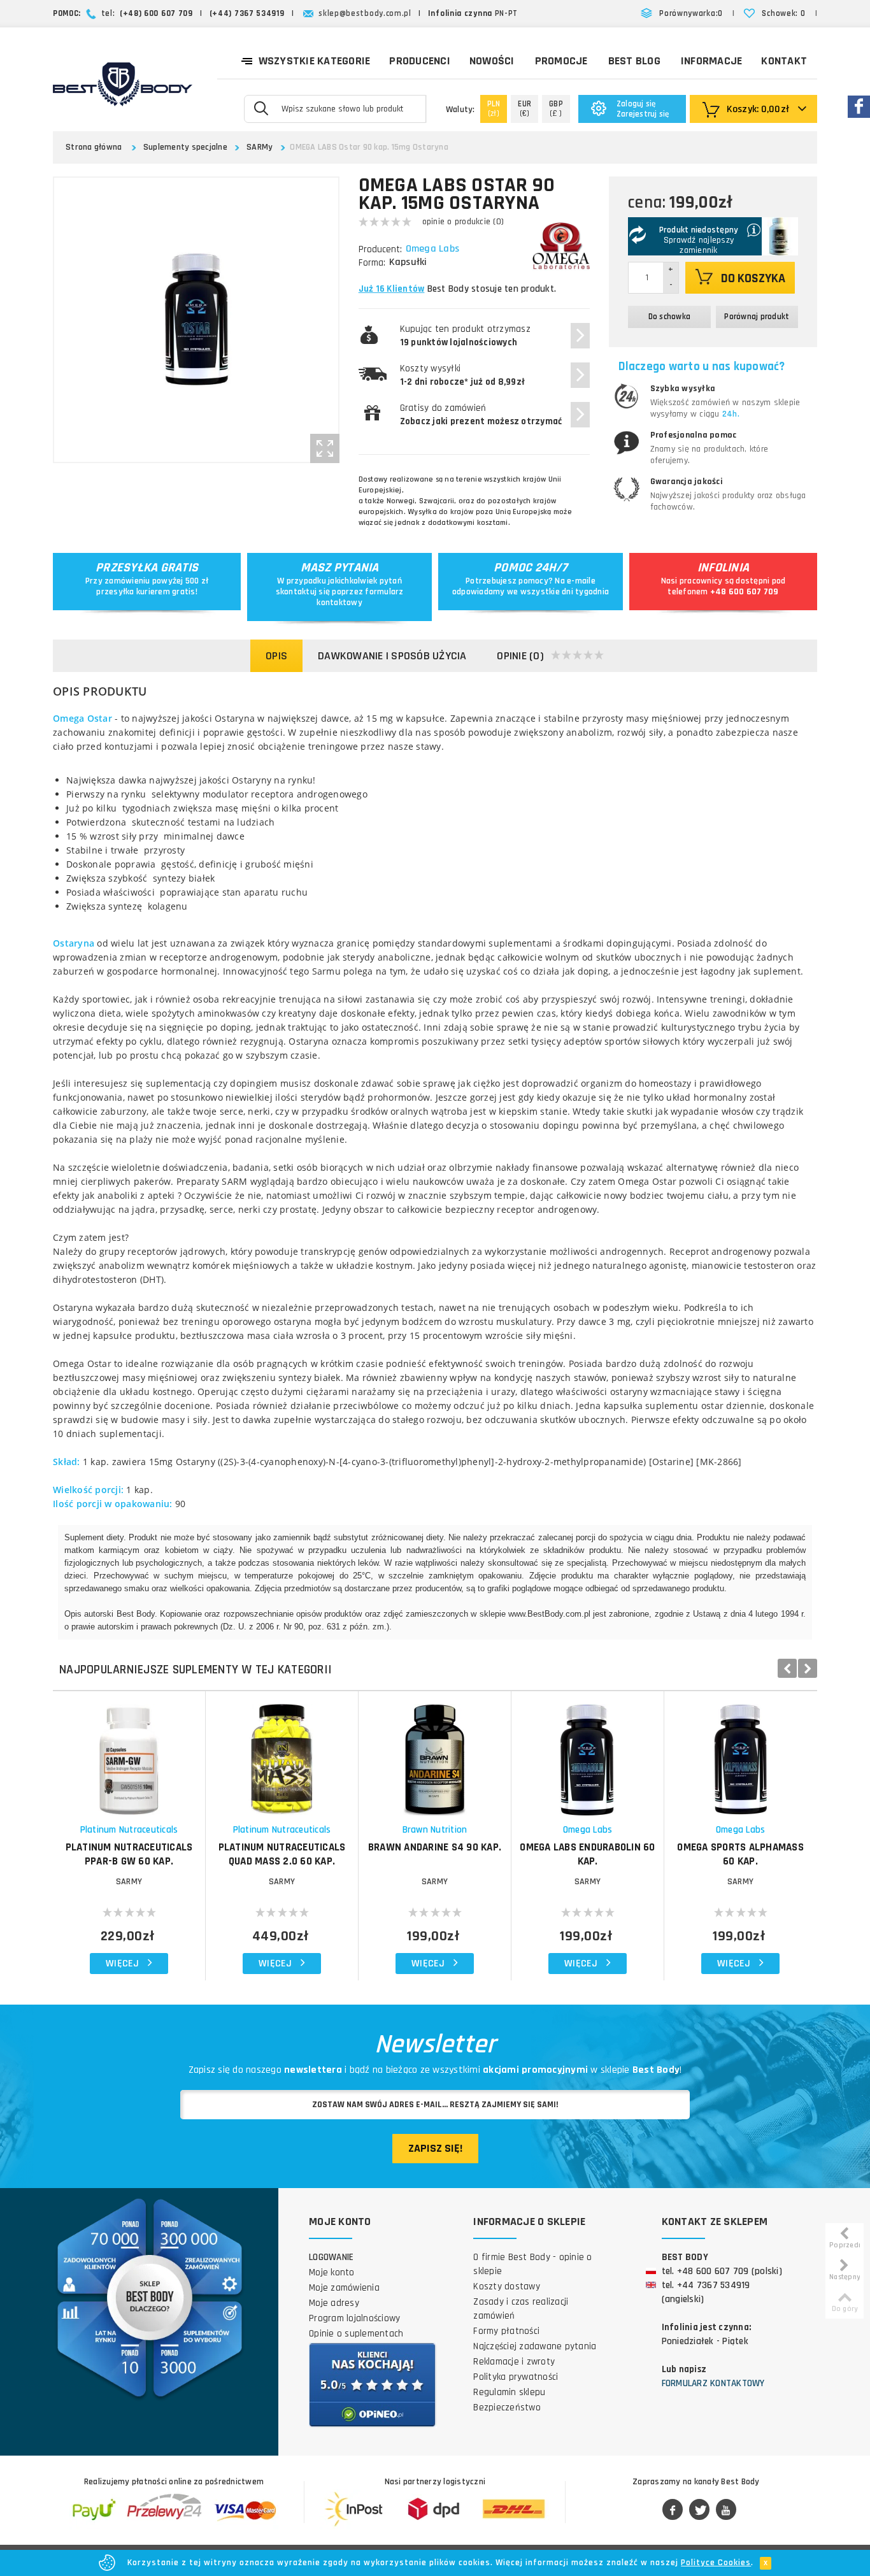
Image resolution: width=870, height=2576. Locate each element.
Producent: (380, 249)
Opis (276, 656)
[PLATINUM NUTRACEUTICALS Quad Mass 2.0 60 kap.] (282, 1753)
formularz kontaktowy (360, 597)
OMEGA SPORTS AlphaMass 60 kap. (740, 1854)
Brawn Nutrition (435, 1830)
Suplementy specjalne (185, 147)
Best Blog (634, 61)
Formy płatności (506, 2331)
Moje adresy (334, 2303)
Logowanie (331, 2257)
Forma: (372, 263)
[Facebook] (673, 2510)
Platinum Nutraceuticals (129, 1830)
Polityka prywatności (516, 2377)
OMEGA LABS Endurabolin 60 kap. (587, 1854)
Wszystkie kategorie (315, 61)
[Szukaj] (261, 108)
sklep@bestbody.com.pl (365, 13)
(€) (524, 109)
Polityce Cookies (716, 2563)
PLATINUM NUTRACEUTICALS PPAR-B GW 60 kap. (129, 1854)
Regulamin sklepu (509, 2392)
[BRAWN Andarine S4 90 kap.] (435, 1753)
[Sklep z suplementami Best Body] (123, 84)
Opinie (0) (520, 656)
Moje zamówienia (344, 2288)
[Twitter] (699, 2510)
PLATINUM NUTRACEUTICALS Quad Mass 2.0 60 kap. (282, 1854)
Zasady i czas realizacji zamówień (521, 2309)
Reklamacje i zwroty (514, 2362)
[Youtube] (726, 2510)
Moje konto (332, 2272)
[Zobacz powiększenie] (325, 448)
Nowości (492, 61)
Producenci (420, 61)
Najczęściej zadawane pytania (535, 2346)
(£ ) (556, 109)
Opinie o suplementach (356, 2334)
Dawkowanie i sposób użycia (392, 656)
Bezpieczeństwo (507, 2408)
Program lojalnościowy (354, 2318)
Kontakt (784, 61)
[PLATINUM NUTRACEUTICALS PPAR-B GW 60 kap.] (129, 1753)
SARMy (260, 147)
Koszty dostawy (507, 2286)
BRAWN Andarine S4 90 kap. (435, 1847)
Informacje (712, 61)
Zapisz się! (435, 2148)
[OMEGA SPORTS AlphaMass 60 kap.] (740, 1753)
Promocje (561, 61)
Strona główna (94, 147)
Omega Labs (433, 249)
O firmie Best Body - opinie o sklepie (532, 2264)
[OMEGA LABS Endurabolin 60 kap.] (588, 1753)
